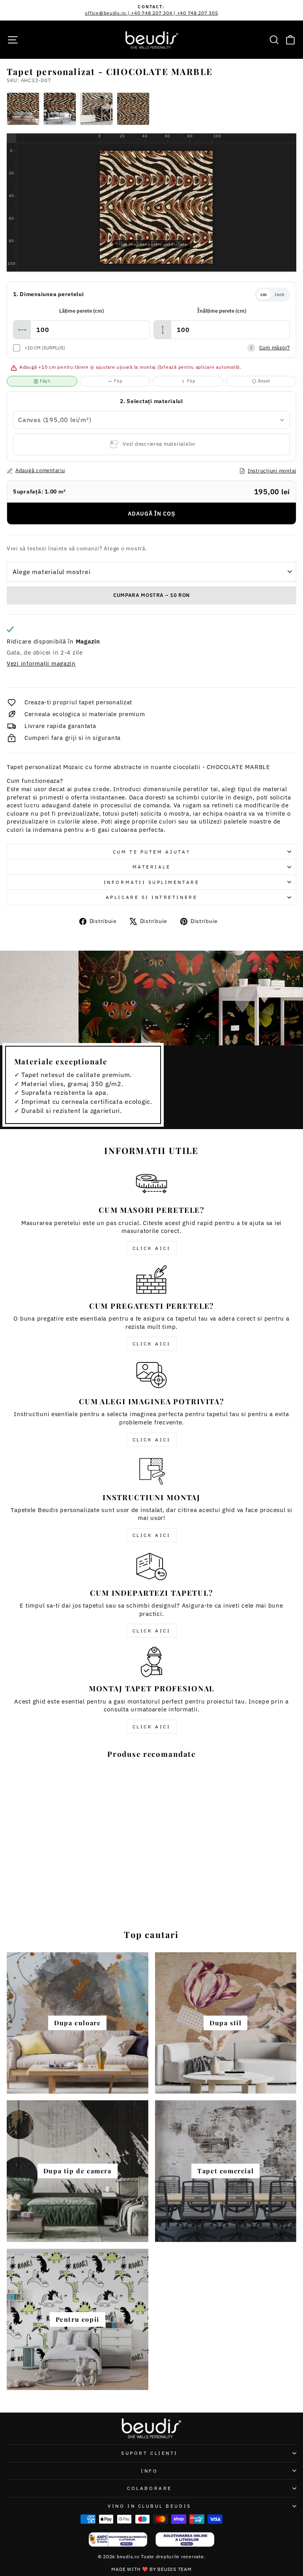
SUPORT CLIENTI (149, 2453)
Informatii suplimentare (151, 882)
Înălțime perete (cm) (222, 311)
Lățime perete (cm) (81, 311)
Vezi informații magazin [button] (41, 663)
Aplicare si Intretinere (151, 897)
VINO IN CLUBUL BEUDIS (149, 2506)
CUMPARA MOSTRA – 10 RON (151, 595)
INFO (149, 2471)
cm (264, 295)
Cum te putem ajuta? (151, 852)
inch (280, 295)
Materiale (152, 867)
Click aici (152, 1248)
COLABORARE (149, 2488)
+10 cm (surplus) (45, 348)
